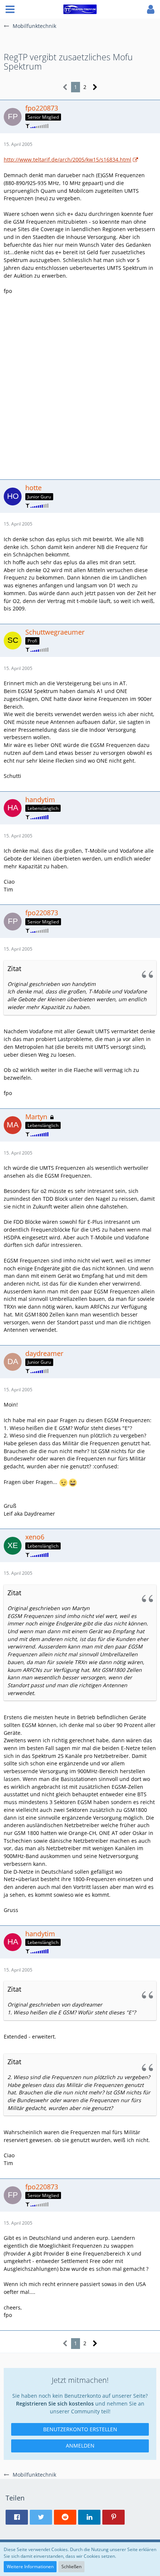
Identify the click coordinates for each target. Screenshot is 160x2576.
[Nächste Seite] (95, 87)
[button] (10, 9)
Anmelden (80, 2446)
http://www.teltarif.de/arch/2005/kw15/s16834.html (68, 159)
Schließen (71, 2567)
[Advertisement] (80, 386)
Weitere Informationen (30, 2567)
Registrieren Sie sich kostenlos (55, 2403)
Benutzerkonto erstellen (80, 2429)
